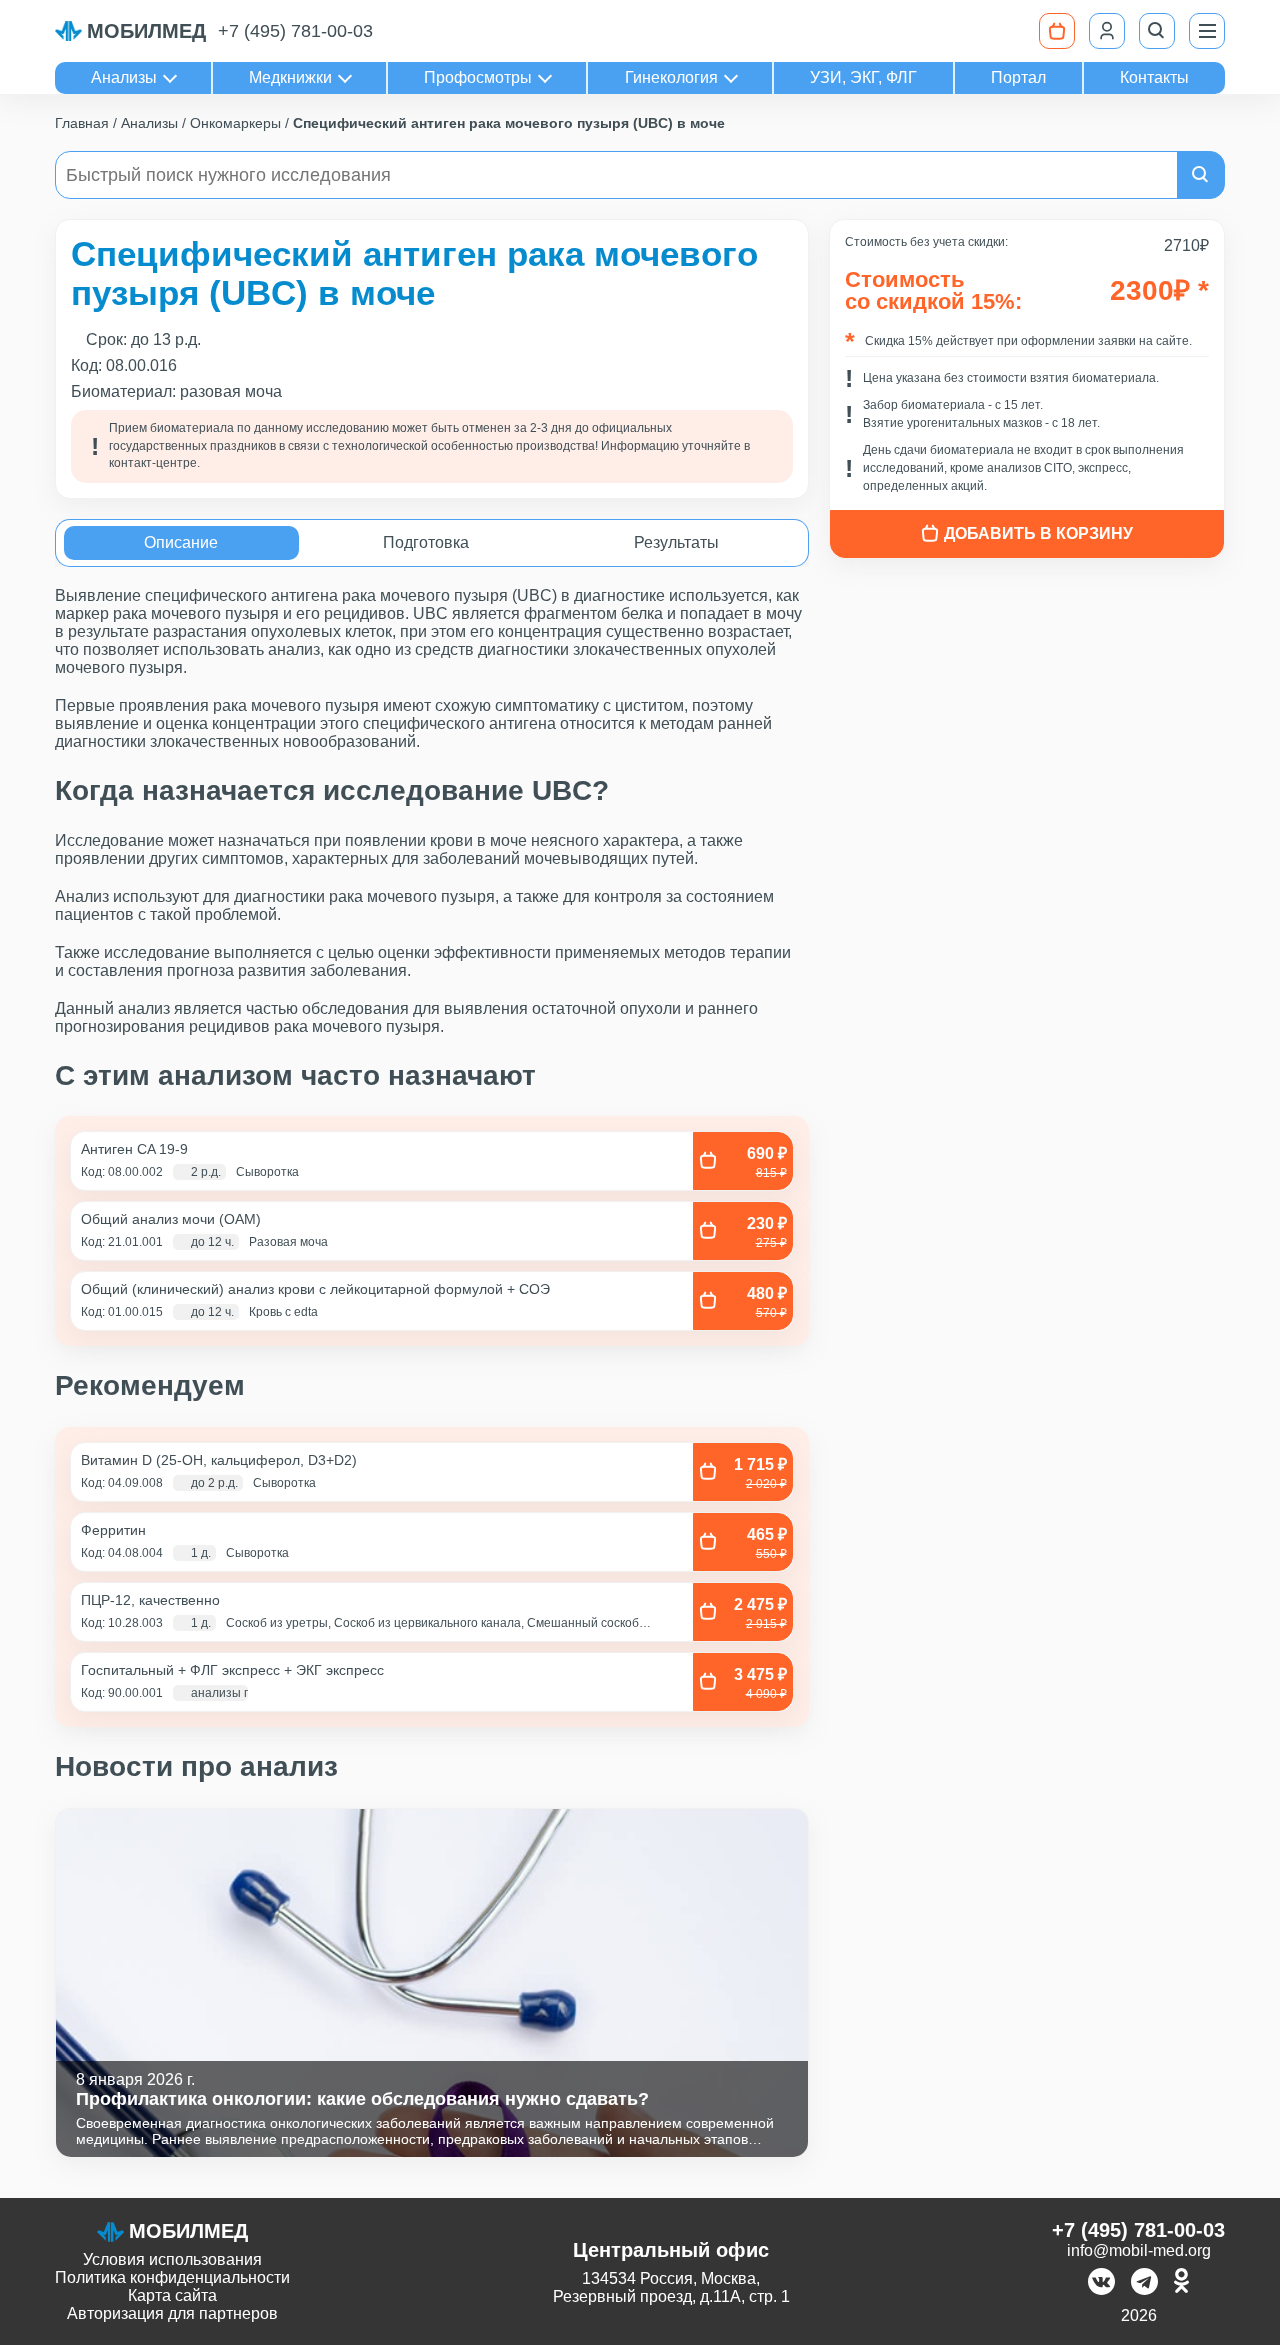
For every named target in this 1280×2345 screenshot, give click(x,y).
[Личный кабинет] (1107, 31)
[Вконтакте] (1101, 2283)
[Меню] (1207, 31)
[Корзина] (1057, 31)
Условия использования (172, 2259)
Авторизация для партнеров (172, 2313)
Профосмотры (478, 77)
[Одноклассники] (1181, 2283)
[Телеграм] (1144, 2283)
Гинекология (671, 77)
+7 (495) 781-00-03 (295, 31)
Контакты (1154, 77)
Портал (1018, 77)
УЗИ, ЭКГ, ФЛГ (863, 77)
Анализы (124, 77)
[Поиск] (1157, 31)
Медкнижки (290, 77)
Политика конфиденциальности (172, 2277)
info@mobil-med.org (1139, 2250)
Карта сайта (172, 2295)
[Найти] (1201, 175)
